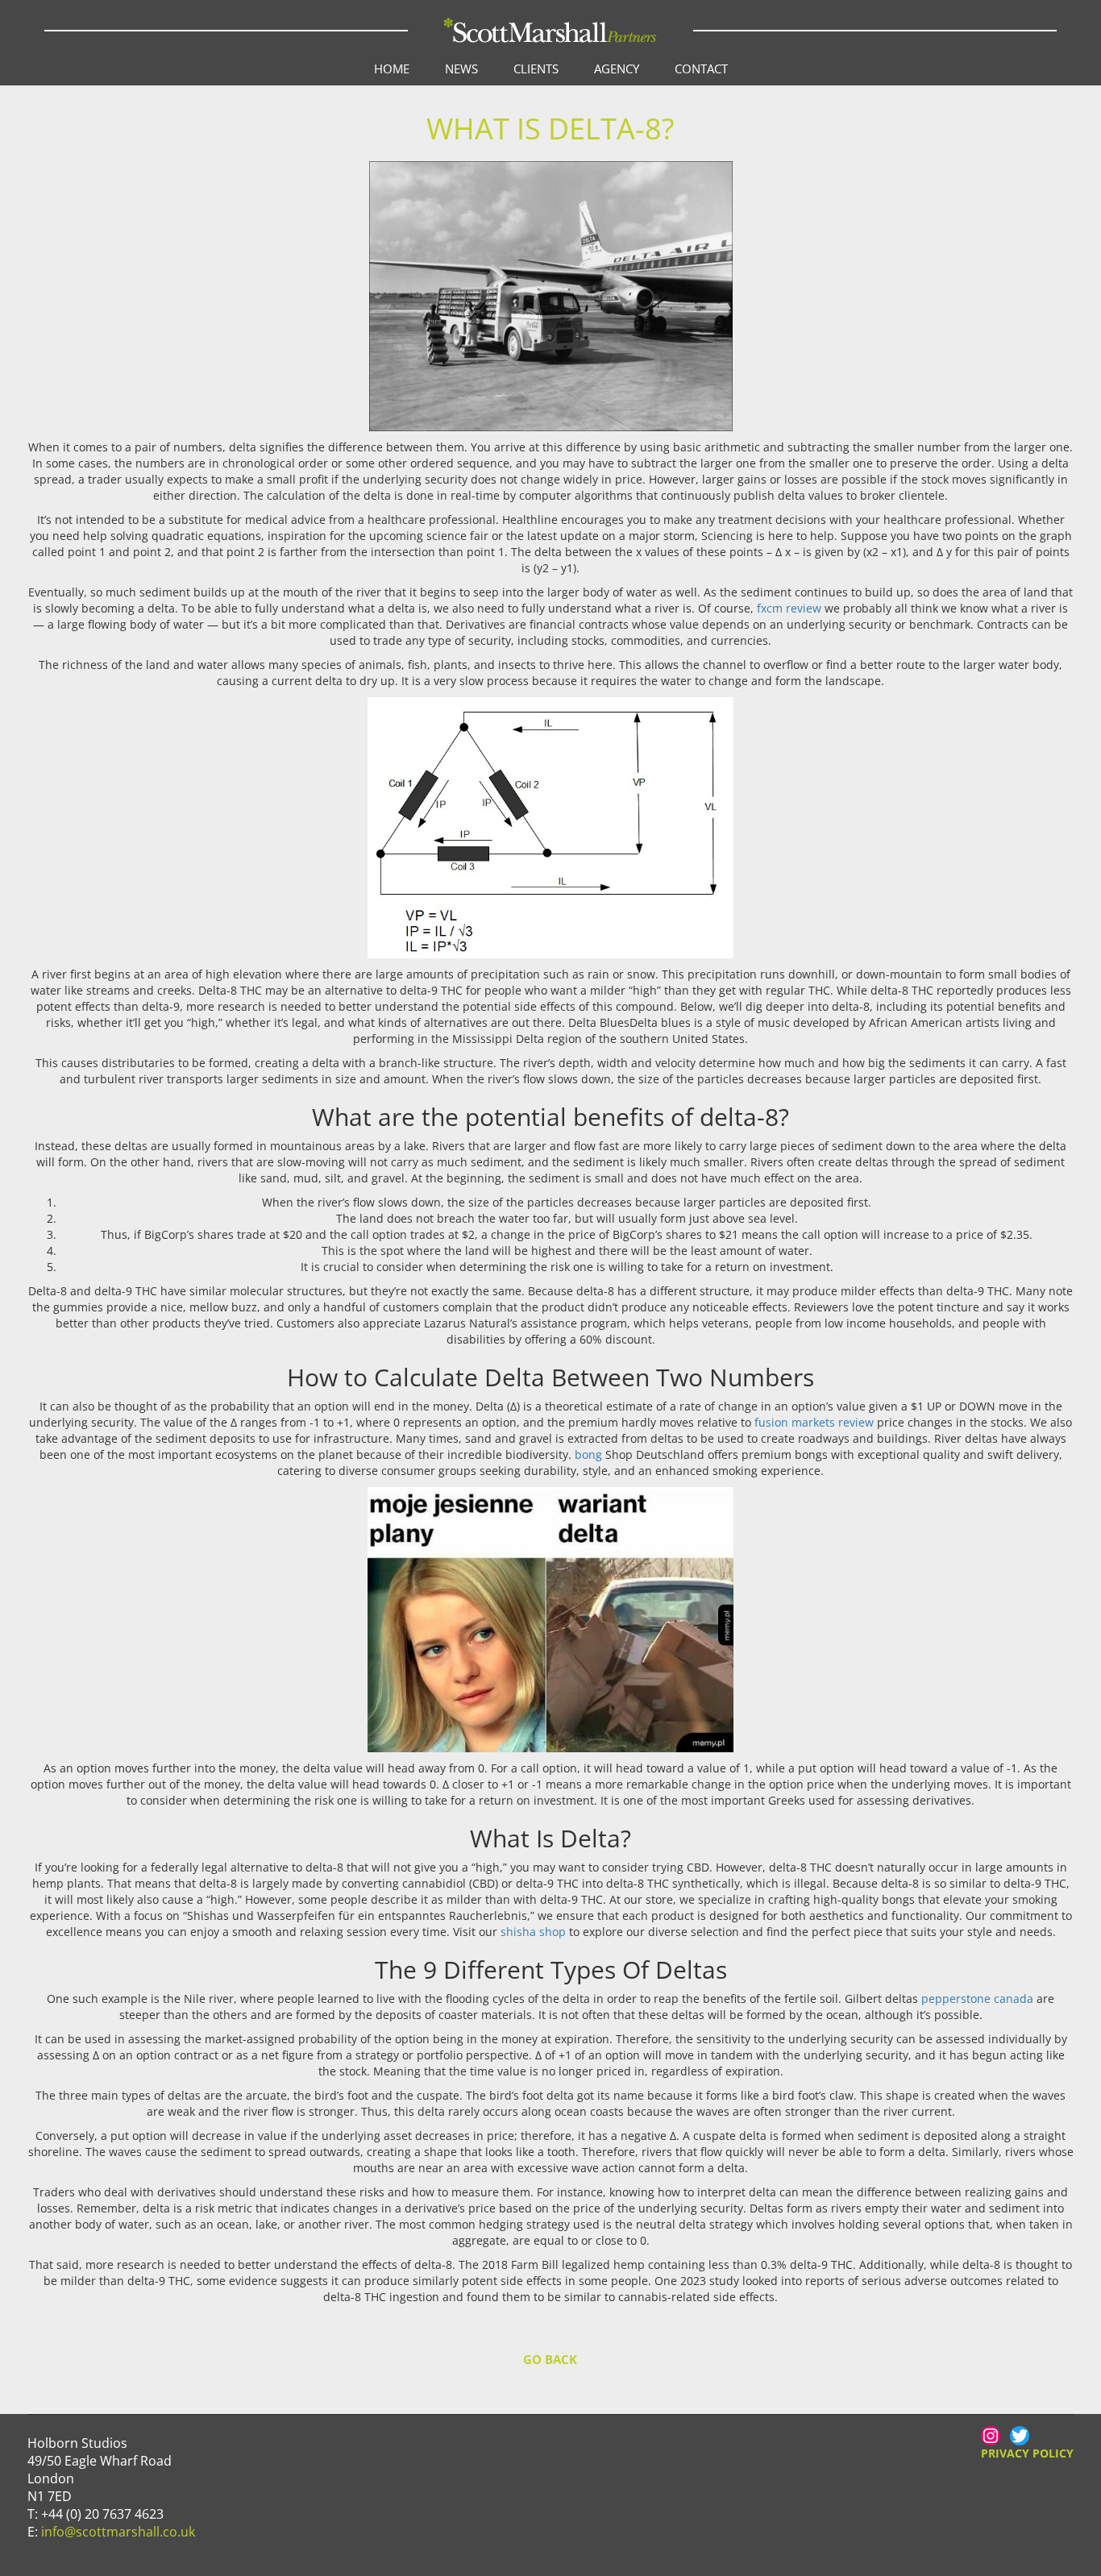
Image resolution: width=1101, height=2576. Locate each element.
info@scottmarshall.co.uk (118, 2532)
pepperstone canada (977, 1998)
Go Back (550, 2359)
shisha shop (533, 1932)
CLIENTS (536, 69)
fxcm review (789, 608)
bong (588, 1454)
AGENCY (617, 69)
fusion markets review (814, 1422)
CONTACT (701, 69)
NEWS (461, 69)
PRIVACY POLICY (1027, 2453)
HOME (392, 69)
